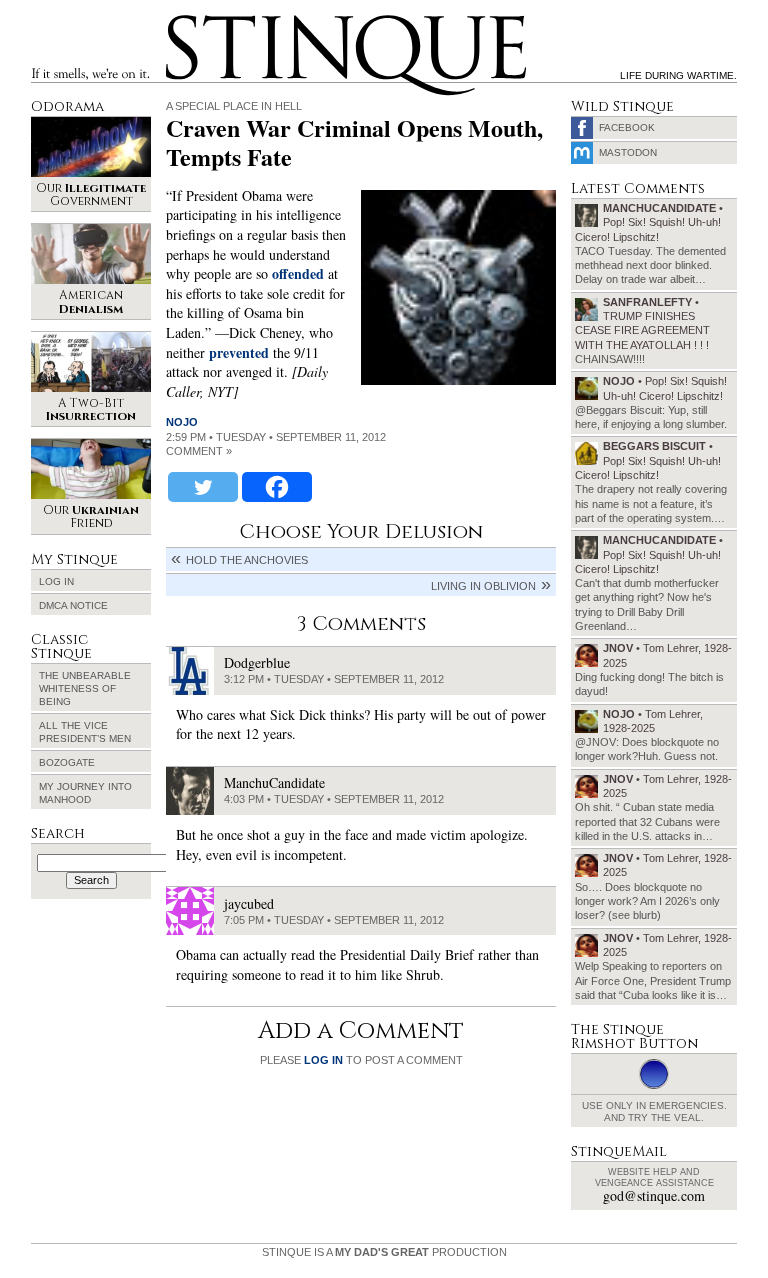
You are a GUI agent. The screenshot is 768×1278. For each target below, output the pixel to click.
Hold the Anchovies (247, 560)
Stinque (184, 18)
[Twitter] (203, 487)
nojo (182, 422)
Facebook (627, 127)
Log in (56, 581)
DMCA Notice (73, 605)
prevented (239, 352)
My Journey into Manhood (85, 793)
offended (298, 273)
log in (323, 1060)
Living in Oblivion (483, 586)
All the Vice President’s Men (85, 732)
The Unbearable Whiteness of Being (85, 688)
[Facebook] (277, 487)
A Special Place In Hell (234, 106)
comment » (199, 451)
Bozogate (67, 762)
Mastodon (628, 152)
